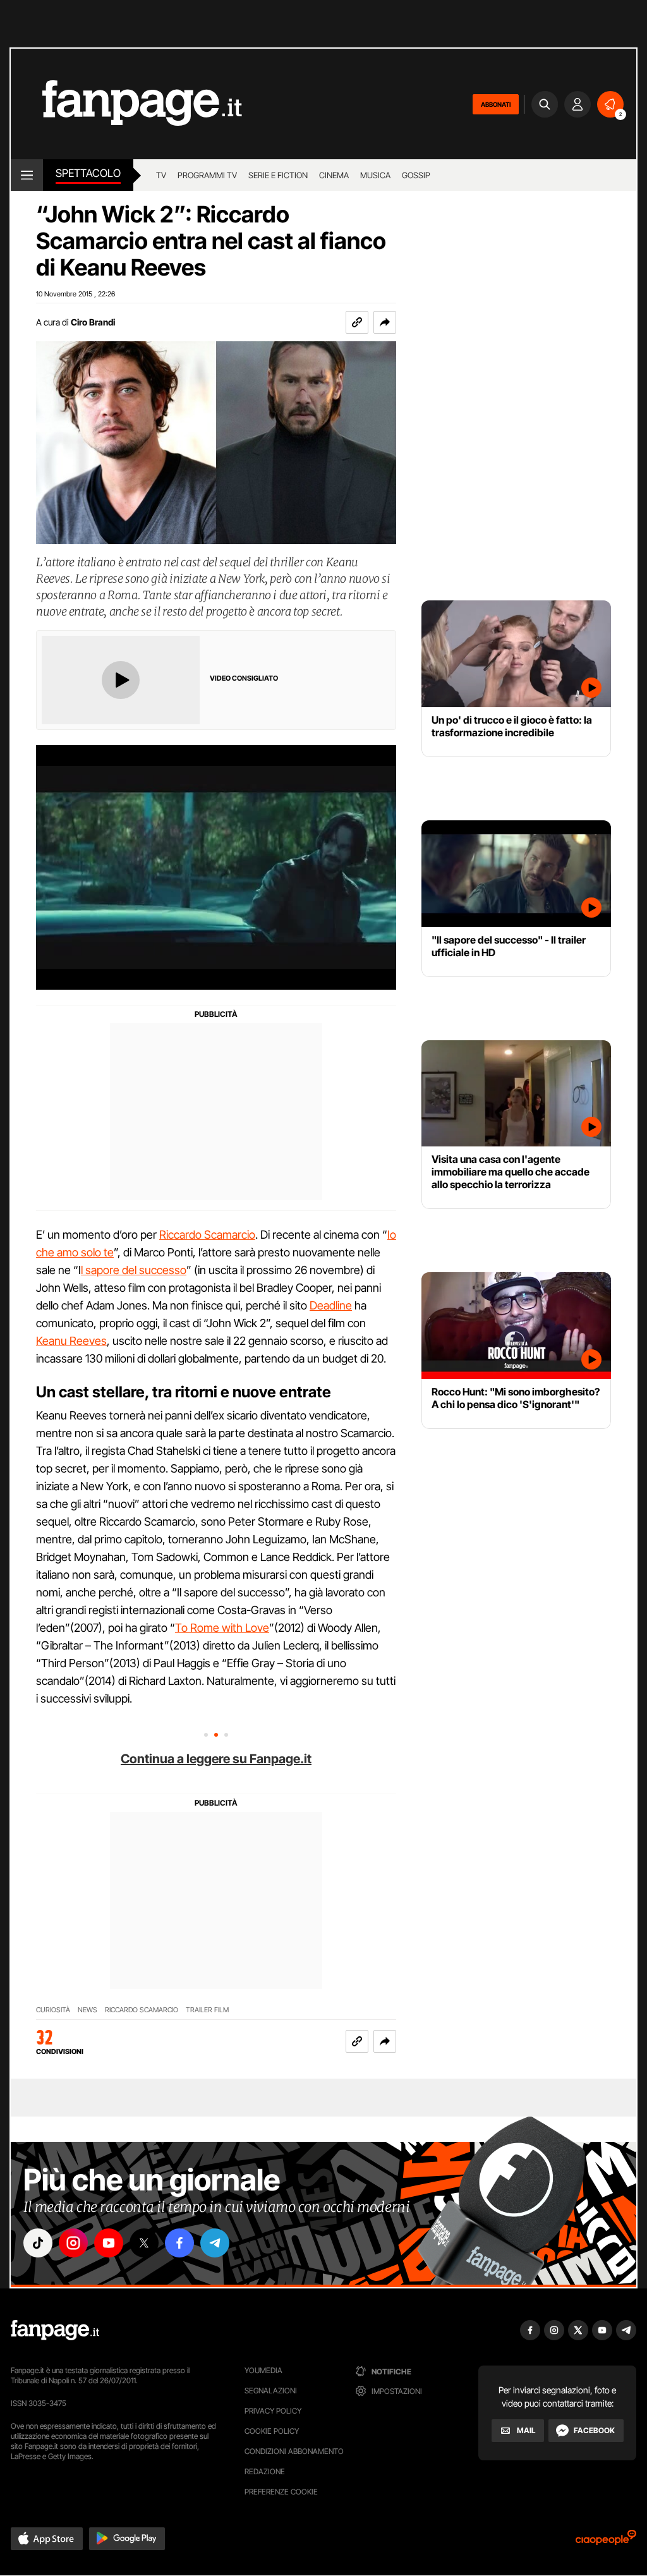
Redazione (265, 2471)
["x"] (144, 2243)
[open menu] (27, 175)
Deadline (331, 1305)
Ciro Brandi (93, 322)
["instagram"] (73, 2243)
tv (161, 175)
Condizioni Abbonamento (294, 2451)
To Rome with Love (222, 1628)
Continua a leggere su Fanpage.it (216, 1759)
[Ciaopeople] (606, 2542)
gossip (416, 175)
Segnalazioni (271, 2391)
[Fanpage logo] (126, 104)
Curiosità (53, 2010)
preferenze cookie (281, 2492)
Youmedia (263, 2370)
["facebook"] (179, 2243)
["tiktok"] (38, 2243)
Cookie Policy (272, 2431)
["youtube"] (109, 2243)
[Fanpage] (55, 2330)
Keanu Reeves (71, 1341)
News (88, 2010)
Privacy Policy (273, 2411)
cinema (334, 175)
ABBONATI (496, 104)
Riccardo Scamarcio (207, 1235)
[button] (385, 322)
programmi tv (207, 175)
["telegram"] (215, 2243)
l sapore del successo (134, 1270)
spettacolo (88, 173)
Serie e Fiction (278, 175)
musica (375, 175)
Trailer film (207, 2010)
